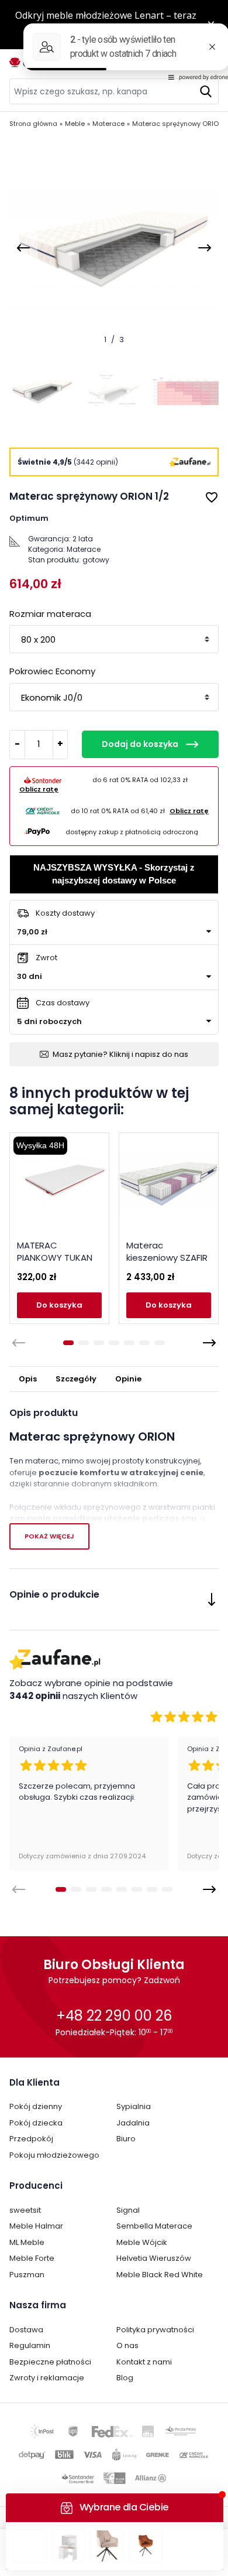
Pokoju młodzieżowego (54, 2155)
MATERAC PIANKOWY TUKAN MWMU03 (55, 1258)
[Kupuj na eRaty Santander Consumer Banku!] (43, 780)
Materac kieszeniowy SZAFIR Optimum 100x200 (167, 1258)
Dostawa (26, 2330)
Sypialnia (134, 2106)
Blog (125, 2378)
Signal (128, 2210)
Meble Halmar (36, 2226)
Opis (28, 1379)
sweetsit (25, 2210)
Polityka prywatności (155, 2330)
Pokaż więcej (49, 1536)
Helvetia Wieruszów (154, 2258)
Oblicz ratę (39, 789)
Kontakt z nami (144, 2362)
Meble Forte (32, 2258)
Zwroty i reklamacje (47, 2378)
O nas (127, 2345)
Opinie (128, 1379)
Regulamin (30, 2345)
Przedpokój (31, 2139)
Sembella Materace (154, 2226)
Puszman (27, 2275)
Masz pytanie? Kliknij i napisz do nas (120, 1054)
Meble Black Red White (160, 2275)
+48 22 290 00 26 (114, 2016)
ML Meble (27, 2242)
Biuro (126, 2139)
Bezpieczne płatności (50, 2362)
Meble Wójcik (142, 2242)
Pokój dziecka (36, 2123)
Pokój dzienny (36, 2106)
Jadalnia (133, 2123)
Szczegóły (76, 1379)
